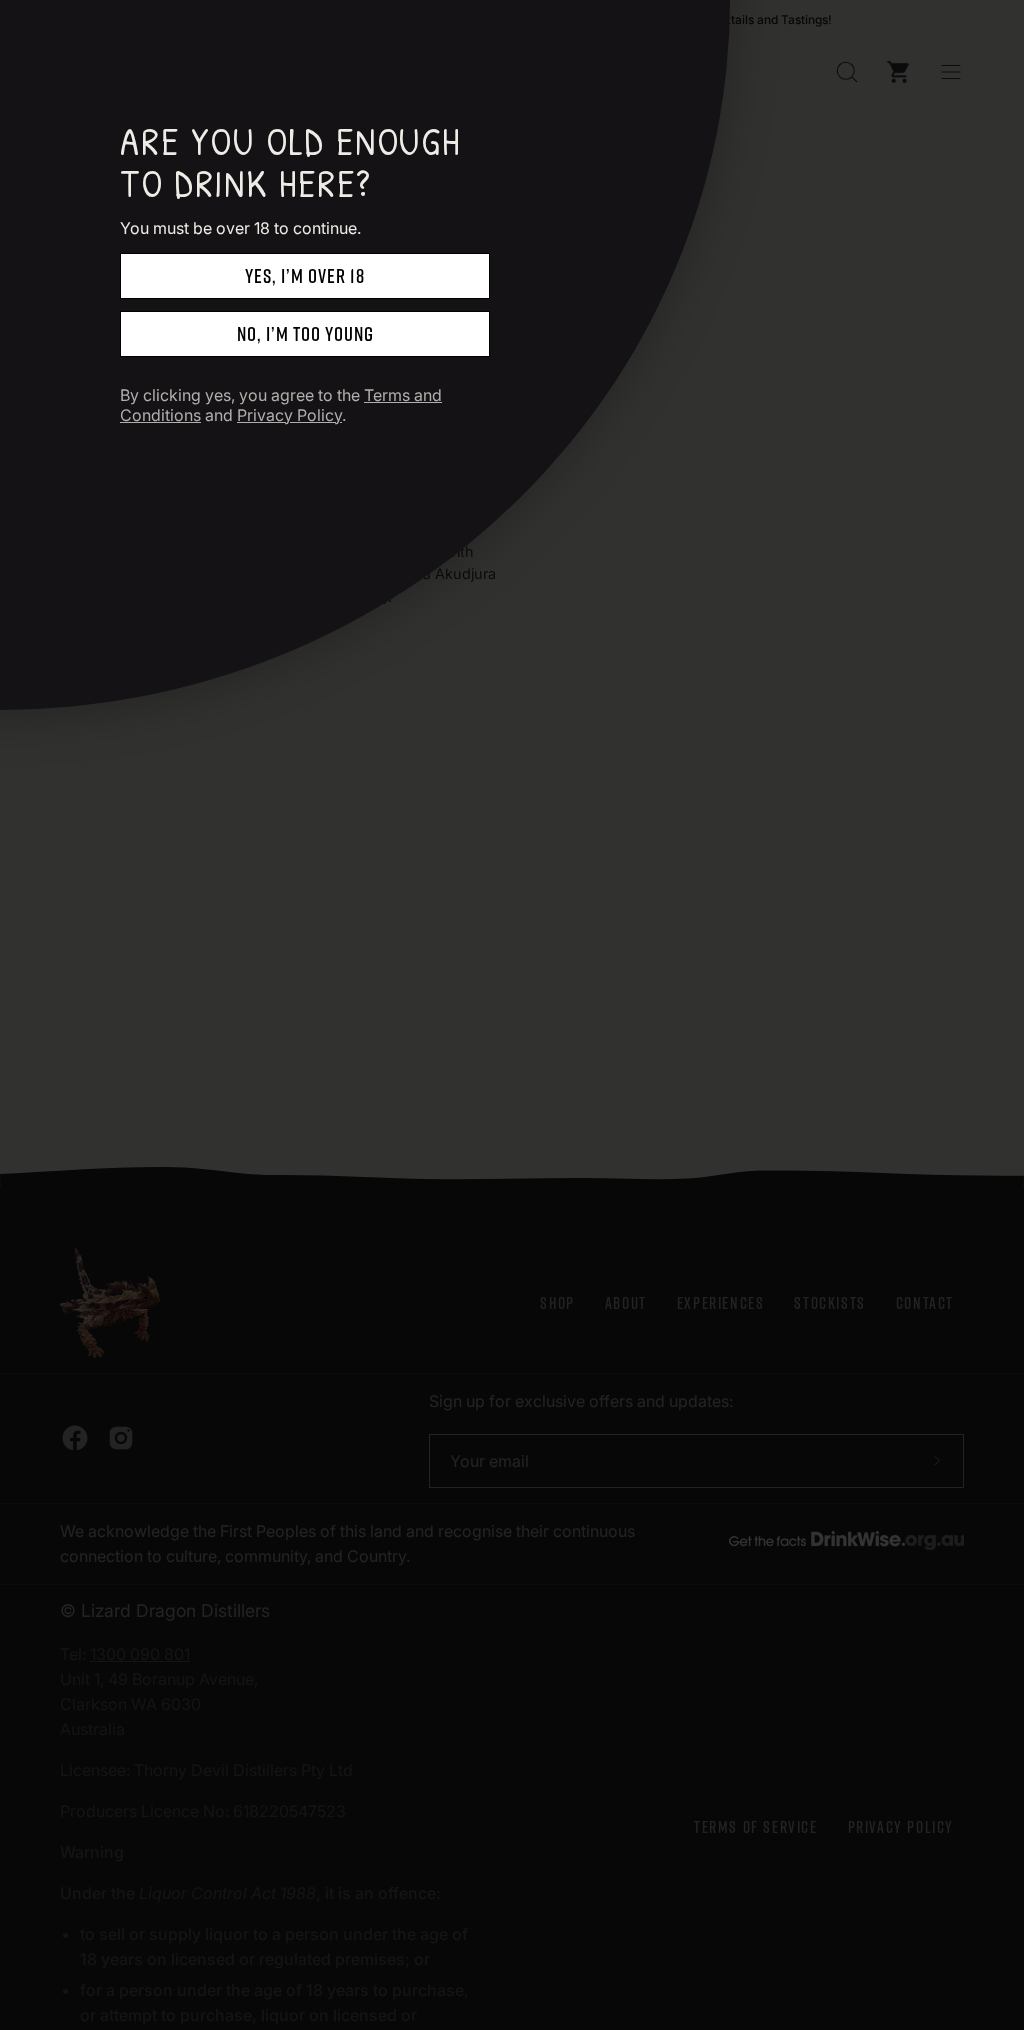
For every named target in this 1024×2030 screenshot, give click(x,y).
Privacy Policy (289, 415)
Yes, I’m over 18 (305, 275)
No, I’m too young (305, 333)
